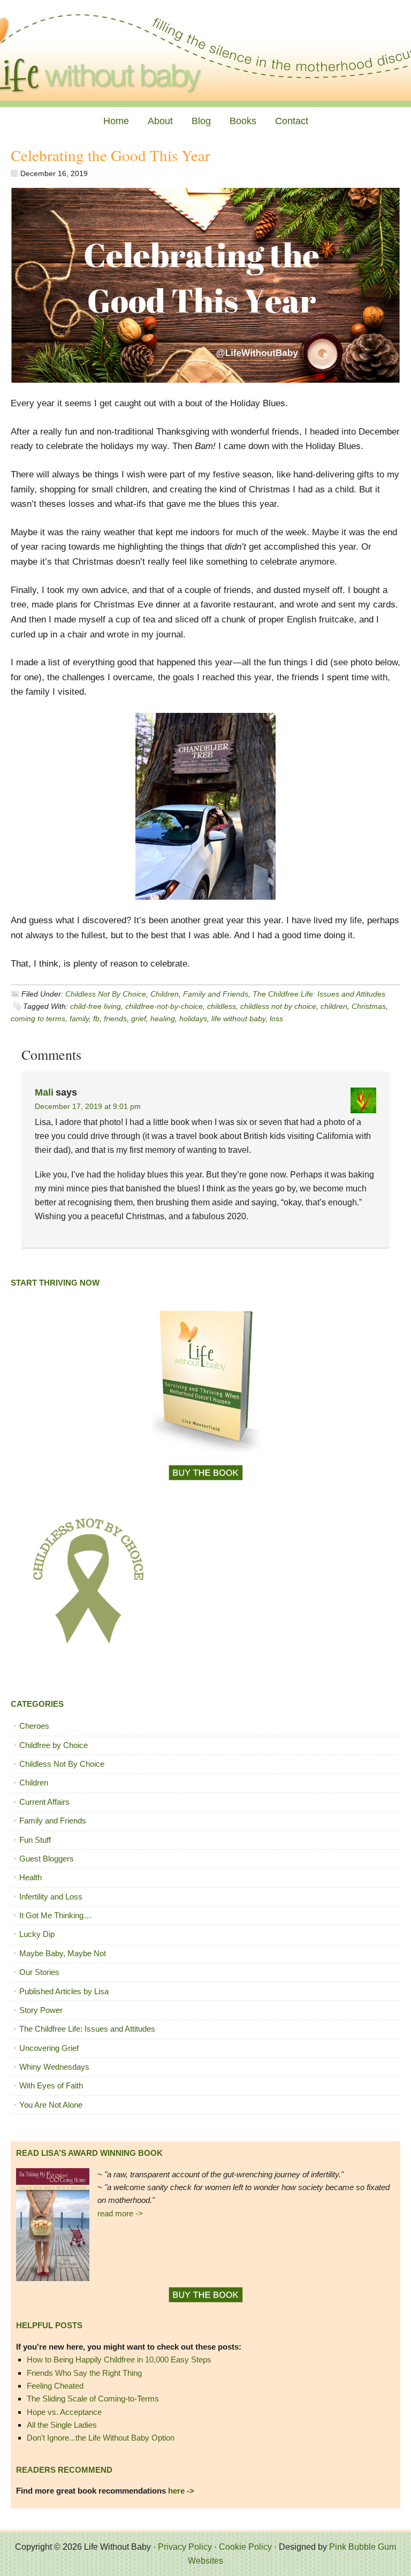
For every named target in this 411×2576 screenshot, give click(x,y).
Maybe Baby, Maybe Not (63, 1953)
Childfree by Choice (54, 1745)
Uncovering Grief (49, 2048)
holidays (193, 1019)
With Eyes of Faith (51, 2085)
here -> (181, 2491)
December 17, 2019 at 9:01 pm (88, 1106)
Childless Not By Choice (106, 994)
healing (163, 1019)
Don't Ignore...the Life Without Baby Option (101, 2438)
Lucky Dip (37, 1934)
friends (115, 1019)
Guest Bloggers (47, 1859)
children (334, 1006)
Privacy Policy (185, 2547)
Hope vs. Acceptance (64, 2412)
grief (139, 1019)
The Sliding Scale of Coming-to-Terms (93, 2399)
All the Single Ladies (62, 2425)
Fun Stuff (35, 1840)
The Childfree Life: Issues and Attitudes (319, 994)
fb (96, 1019)
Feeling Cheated (55, 2386)
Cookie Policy (245, 2547)
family (79, 1019)
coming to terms (38, 1019)
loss (276, 1019)
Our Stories (39, 1972)
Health (31, 1877)
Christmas (369, 1006)
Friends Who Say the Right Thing (84, 2373)
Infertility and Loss (51, 1897)
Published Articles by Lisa (64, 1991)
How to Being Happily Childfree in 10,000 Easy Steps (119, 2360)
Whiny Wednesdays (54, 2067)
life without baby (238, 1019)
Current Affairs (44, 1802)
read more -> (120, 2213)
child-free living (96, 1006)
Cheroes (34, 1726)
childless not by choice (278, 1006)
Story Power (41, 2010)
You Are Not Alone (51, 2105)
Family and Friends (216, 994)
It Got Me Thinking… (55, 1915)
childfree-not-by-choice (164, 1006)
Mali (44, 1092)
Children (165, 994)
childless (222, 1006)
